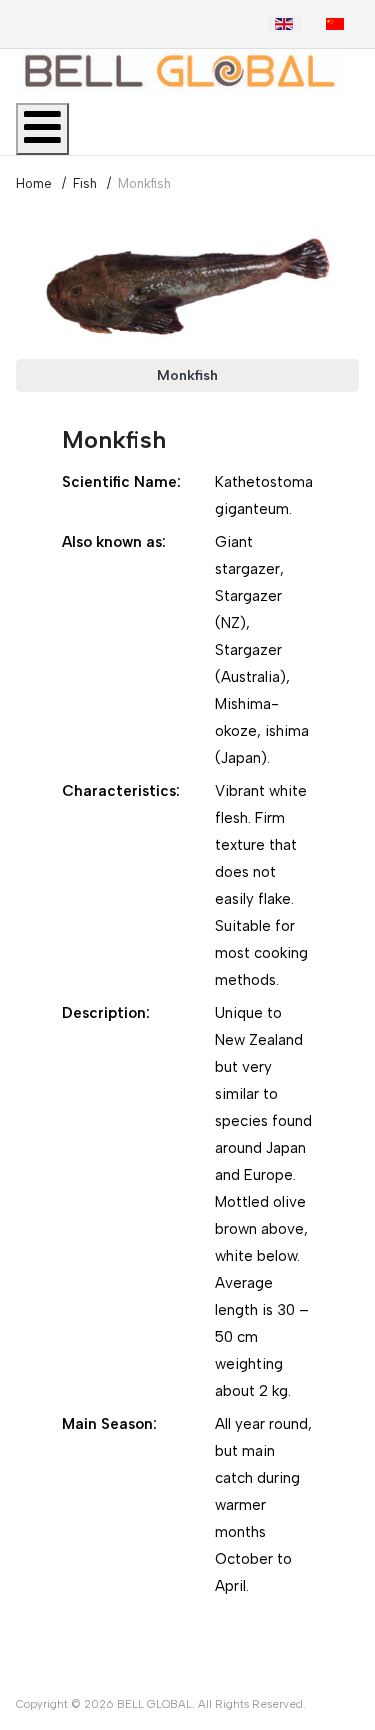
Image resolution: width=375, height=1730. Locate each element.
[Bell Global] (180, 71)
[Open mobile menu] (42, 129)
